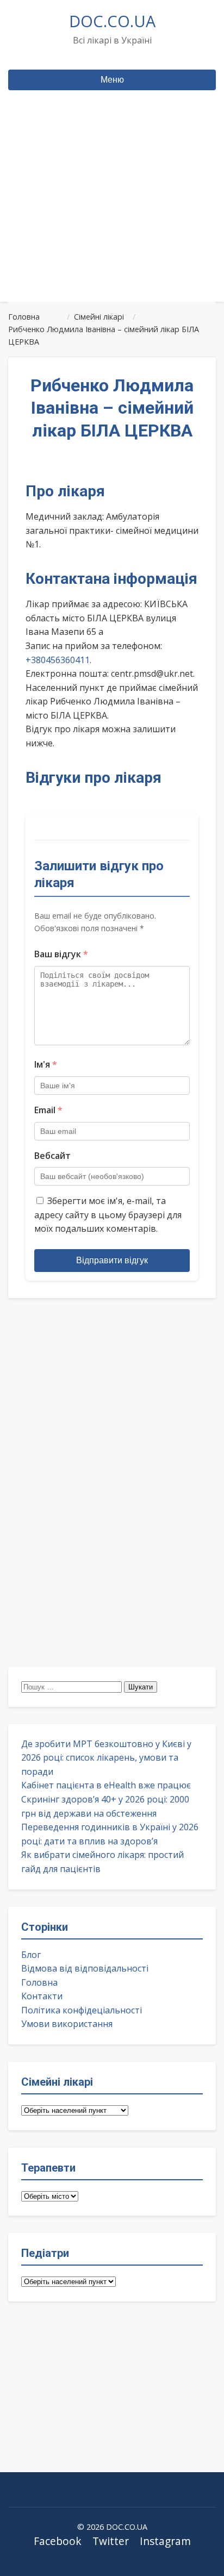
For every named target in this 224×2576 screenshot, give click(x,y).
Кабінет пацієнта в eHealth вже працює (106, 1785)
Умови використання (67, 2024)
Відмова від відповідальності (85, 1968)
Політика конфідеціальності (82, 2010)
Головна (39, 1982)
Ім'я (46, 1064)
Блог (31, 1955)
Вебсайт (52, 1156)
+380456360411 (58, 660)
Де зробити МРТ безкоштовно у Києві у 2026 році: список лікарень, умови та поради (106, 1758)
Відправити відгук (112, 1260)
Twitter (111, 2541)
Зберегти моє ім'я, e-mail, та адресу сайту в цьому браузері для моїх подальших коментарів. (108, 1215)
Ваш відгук (61, 954)
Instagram (165, 2541)
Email (48, 1110)
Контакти (42, 1996)
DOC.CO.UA (112, 21)
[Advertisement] (112, 217)
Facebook (58, 2541)
